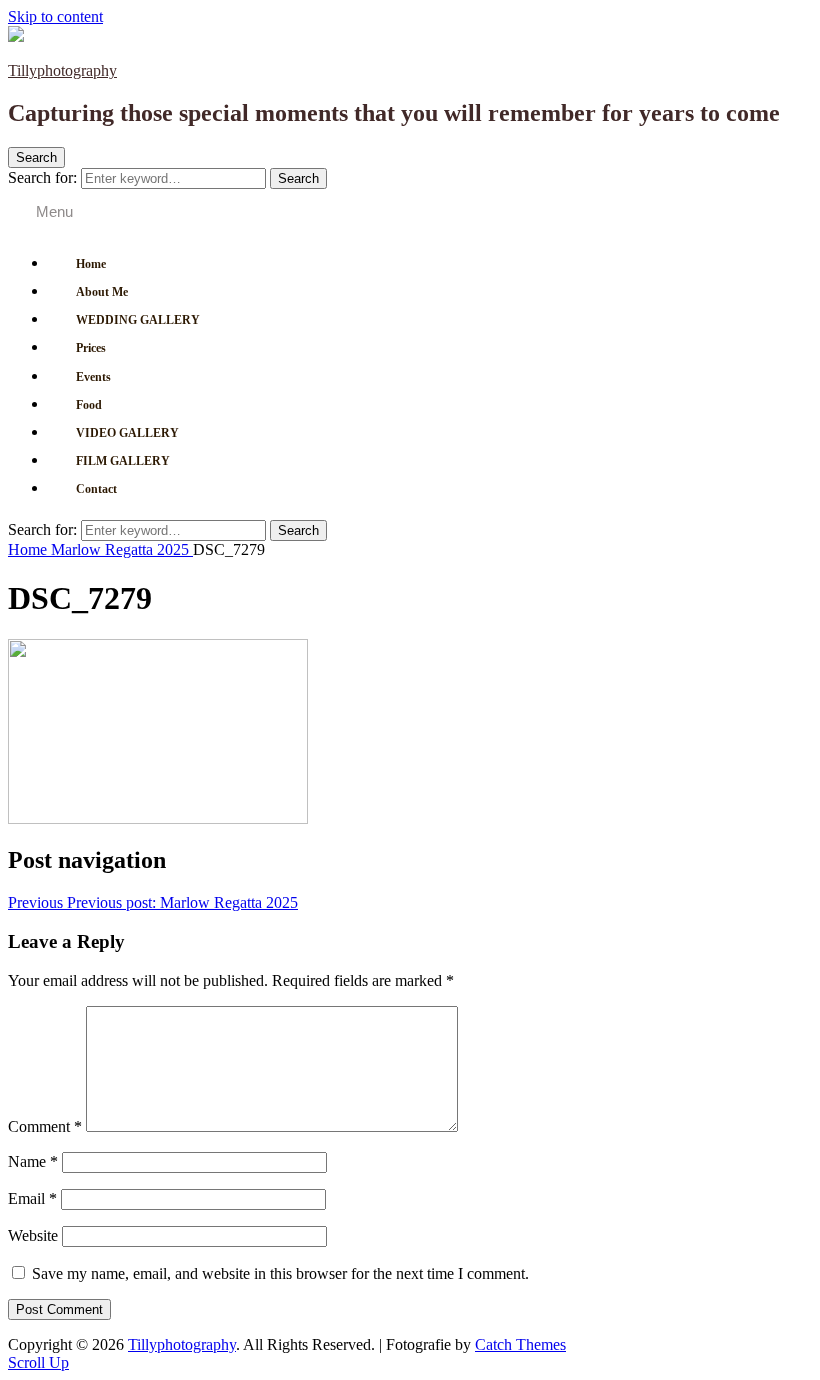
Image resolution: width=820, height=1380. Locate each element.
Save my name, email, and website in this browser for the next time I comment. (280, 1273)
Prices (91, 348)
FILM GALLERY (123, 461)
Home (91, 264)
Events (93, 377)
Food (89, 405)
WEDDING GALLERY (138, 320)
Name (33, 1161)
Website (33, 1235)
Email (32, 1198)
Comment (45, 1126)
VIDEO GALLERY (127, 433)
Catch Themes (520, 1344)
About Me (102, 292)
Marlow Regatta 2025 (122, 549)
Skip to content (55, 16)
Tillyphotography (62, 70)
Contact (96, 489)
